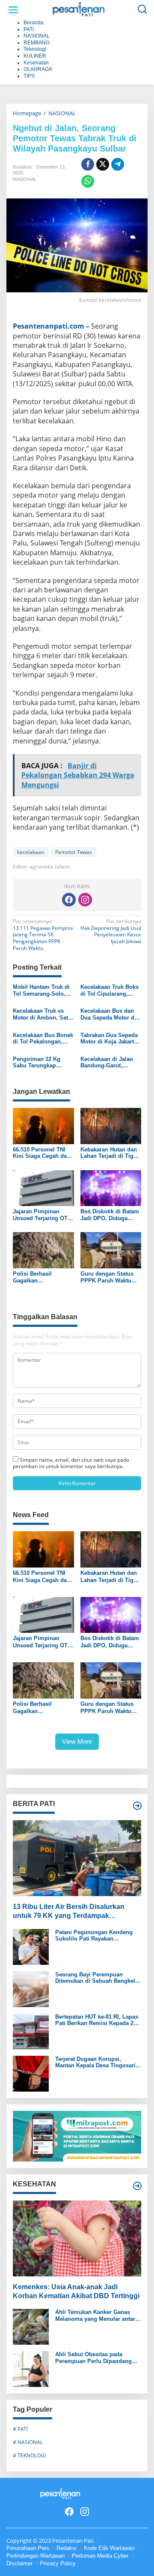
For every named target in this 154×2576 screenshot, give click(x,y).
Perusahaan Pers (28, 2548)
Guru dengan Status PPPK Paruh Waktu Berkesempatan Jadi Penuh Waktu (107, 1277)
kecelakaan (31, 852)
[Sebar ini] (88, 164)
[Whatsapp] (88, 181)
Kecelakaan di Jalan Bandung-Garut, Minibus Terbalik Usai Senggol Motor (109, 1062)
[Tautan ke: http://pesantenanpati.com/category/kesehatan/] (137, 2186)
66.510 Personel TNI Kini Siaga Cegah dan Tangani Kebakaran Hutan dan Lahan (41, 1153)
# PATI (20, 2429)
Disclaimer (19, 2563)
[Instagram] (85, 900)
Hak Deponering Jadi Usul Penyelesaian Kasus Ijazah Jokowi (111, 931)
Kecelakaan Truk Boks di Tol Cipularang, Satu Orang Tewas (110, 990)
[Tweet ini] (103, 164)
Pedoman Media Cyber (100, 2556)
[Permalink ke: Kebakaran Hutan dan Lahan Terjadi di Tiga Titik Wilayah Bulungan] (111, 1125)
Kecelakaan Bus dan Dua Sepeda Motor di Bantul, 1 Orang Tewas (110, 1014)
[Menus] (13, 10)
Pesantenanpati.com (49, 326)
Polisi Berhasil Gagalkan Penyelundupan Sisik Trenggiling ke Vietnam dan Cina (41, 1277)
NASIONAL (25, 179)
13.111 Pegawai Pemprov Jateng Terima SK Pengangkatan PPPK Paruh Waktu (43, 935)
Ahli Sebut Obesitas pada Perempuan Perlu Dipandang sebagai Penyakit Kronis (93, 2358)
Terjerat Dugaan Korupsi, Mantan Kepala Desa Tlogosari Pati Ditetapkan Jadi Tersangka (96, 2062)
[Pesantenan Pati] (79, 9)
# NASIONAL (28, 2442)
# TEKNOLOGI (29, 2455)
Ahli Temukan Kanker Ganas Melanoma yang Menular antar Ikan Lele (95, 2315)
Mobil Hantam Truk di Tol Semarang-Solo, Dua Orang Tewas (41, 990)
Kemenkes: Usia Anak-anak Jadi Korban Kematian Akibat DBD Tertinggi (76, 2291)
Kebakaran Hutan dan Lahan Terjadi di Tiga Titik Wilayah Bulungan (109, 1153)
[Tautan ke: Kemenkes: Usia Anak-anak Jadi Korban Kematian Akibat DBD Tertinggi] (77, 2238)
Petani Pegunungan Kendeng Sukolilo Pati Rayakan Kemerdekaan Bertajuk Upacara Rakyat (96, 1936)
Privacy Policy (58, 2563)
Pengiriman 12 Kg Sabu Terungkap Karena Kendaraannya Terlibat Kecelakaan (42, 1062)
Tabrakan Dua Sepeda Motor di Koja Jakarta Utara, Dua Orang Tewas (109, 1039)
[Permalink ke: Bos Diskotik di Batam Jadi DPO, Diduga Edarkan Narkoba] (111, 1188)
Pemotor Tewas (74, 852)
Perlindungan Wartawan (36, 2556)
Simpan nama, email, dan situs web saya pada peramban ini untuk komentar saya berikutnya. (71, 1463)
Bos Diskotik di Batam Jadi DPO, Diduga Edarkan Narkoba (110, 1215)
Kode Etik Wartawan (109, 2548)
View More (77, 1741)
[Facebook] (69, 900)
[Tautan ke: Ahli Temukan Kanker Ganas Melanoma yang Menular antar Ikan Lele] (31, 2327)
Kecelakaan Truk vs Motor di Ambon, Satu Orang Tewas (42, 1014)
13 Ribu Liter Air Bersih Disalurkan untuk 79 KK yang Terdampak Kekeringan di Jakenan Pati (69, 1912)
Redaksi (67, 2548)
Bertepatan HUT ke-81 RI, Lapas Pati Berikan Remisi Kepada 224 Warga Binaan (97, 2020)
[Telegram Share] (118, 164)
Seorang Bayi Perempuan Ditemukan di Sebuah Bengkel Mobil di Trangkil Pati (95, 1978)
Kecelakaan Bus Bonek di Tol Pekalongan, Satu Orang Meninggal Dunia (43, 1039)
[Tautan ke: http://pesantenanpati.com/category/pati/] (137, 1806)
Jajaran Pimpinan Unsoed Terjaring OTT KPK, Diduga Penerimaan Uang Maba (42, 1215)
